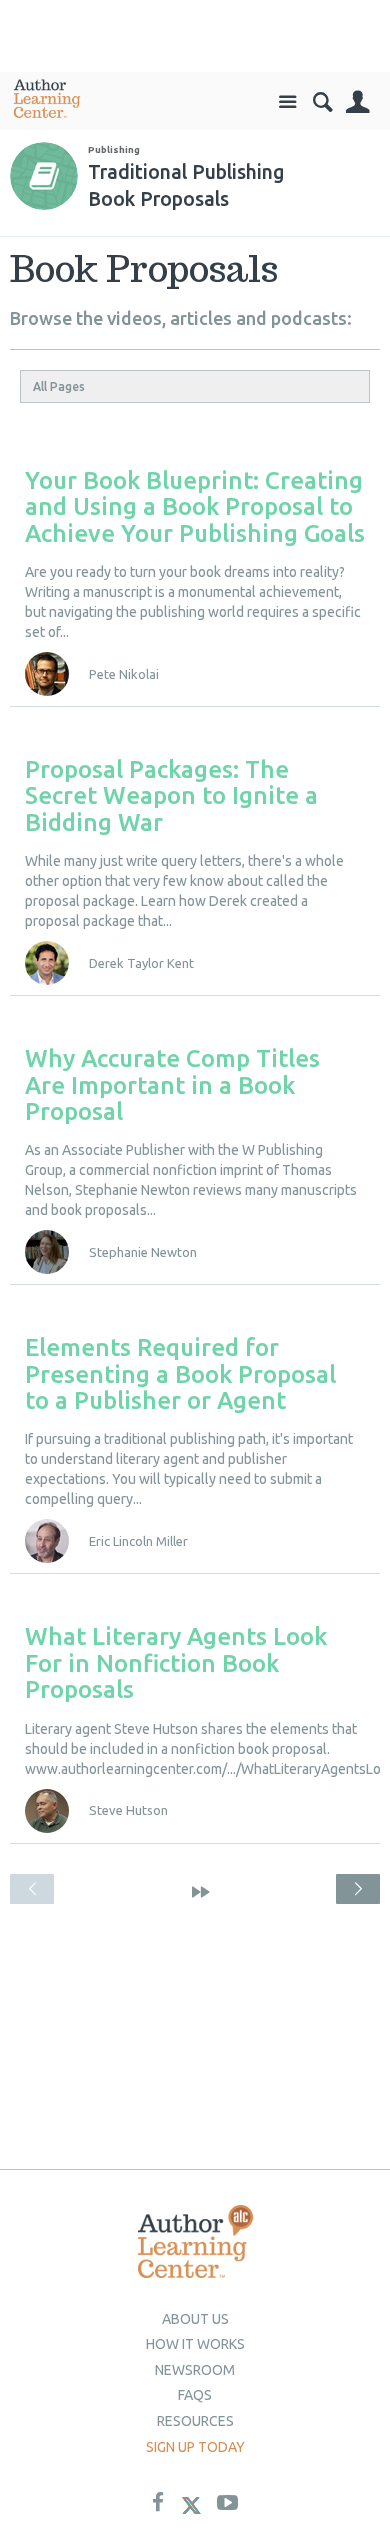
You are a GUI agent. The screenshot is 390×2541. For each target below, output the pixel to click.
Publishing (114, 149)
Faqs (195, 2395)
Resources (195, 2421)
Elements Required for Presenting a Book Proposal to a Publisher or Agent (180, 1374)
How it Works (195, 2344)
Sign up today (195, 2447)
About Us (195, 2319)
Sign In (357, 102)
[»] (201, 1892)
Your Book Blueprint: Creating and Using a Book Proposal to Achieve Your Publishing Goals (195, 507)
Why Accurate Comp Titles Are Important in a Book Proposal (172, 1085)
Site (287, 102)
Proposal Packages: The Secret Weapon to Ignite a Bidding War (171, 796)
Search (322, 102)
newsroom (195, 2370)
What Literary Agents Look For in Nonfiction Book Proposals (176, 1663)
